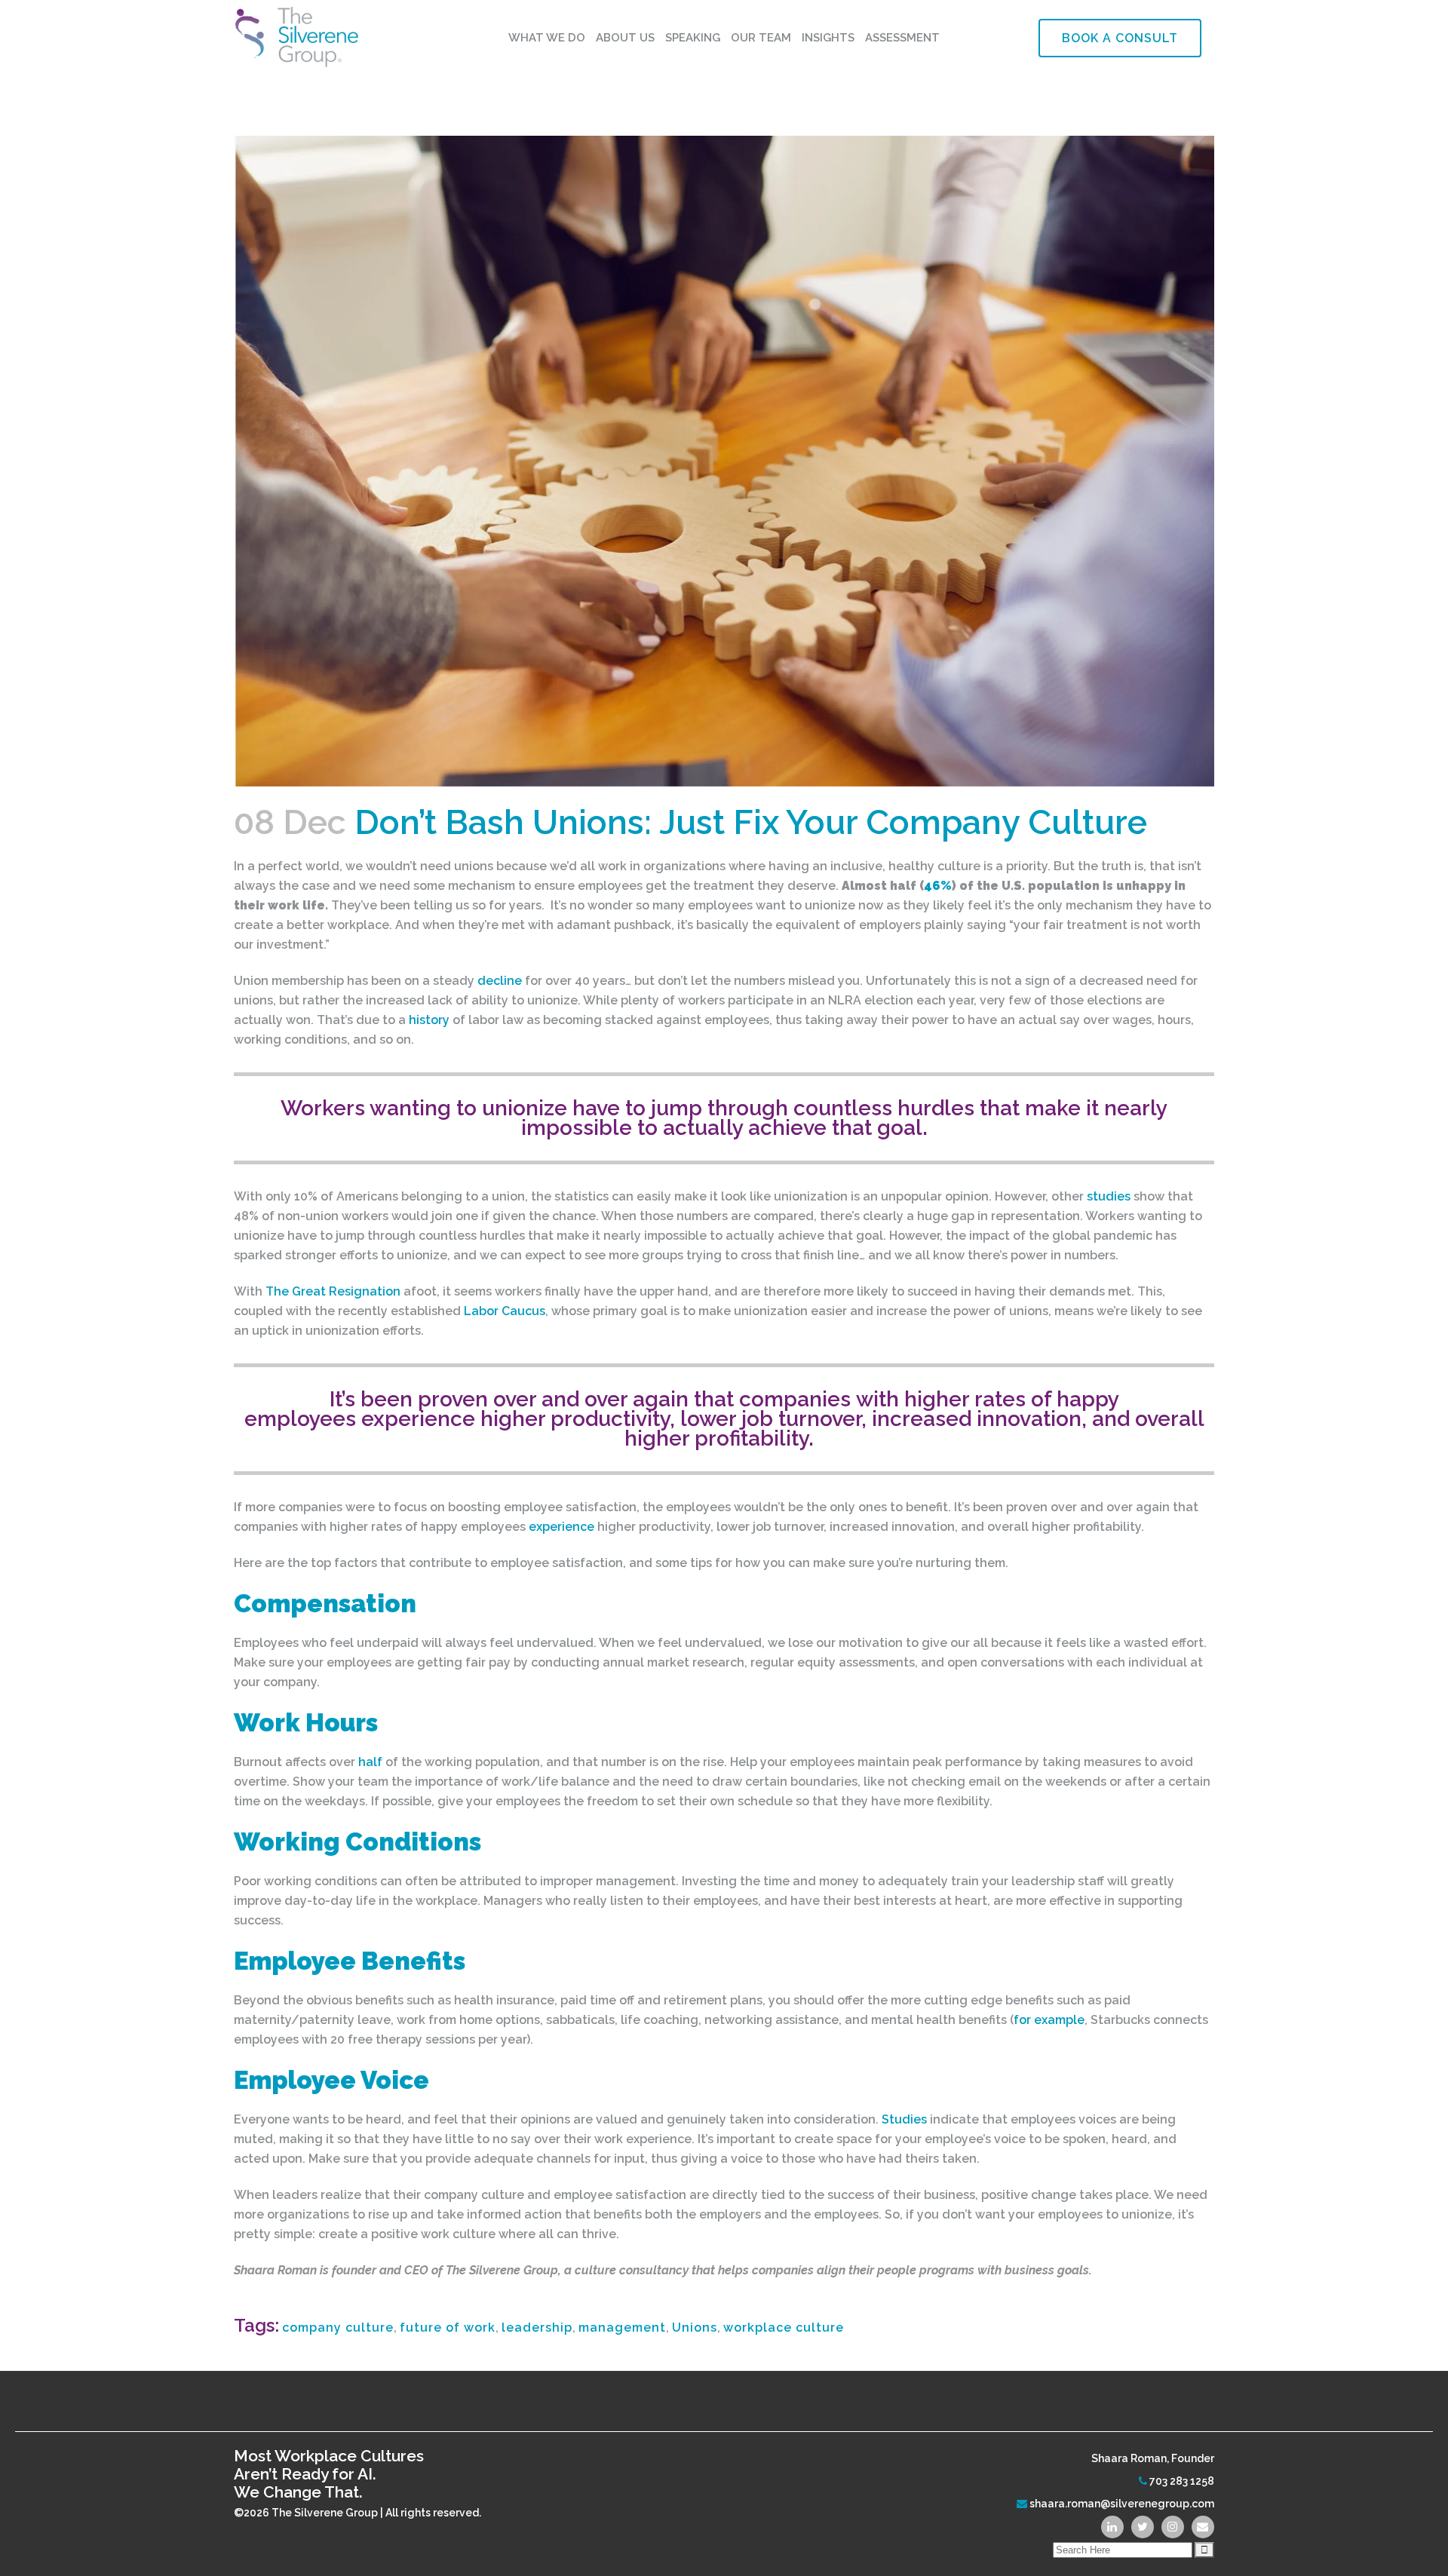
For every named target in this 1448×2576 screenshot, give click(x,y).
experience (561, 1527)
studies (1109, 1196)
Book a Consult (1120, 38)
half (370, 1762)
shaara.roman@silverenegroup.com (1122, 2504)
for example (1049, 2020)
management (622, 2328)
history (429, 1020)
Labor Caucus (505, 1311)
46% (938, 886)
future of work (448, 2328)
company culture (338, 2328)
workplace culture (784, 2328)
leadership (537, 2328)
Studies (904, 2119)
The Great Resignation (333, 1291)
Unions (695, 2328)
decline (500, 981)
